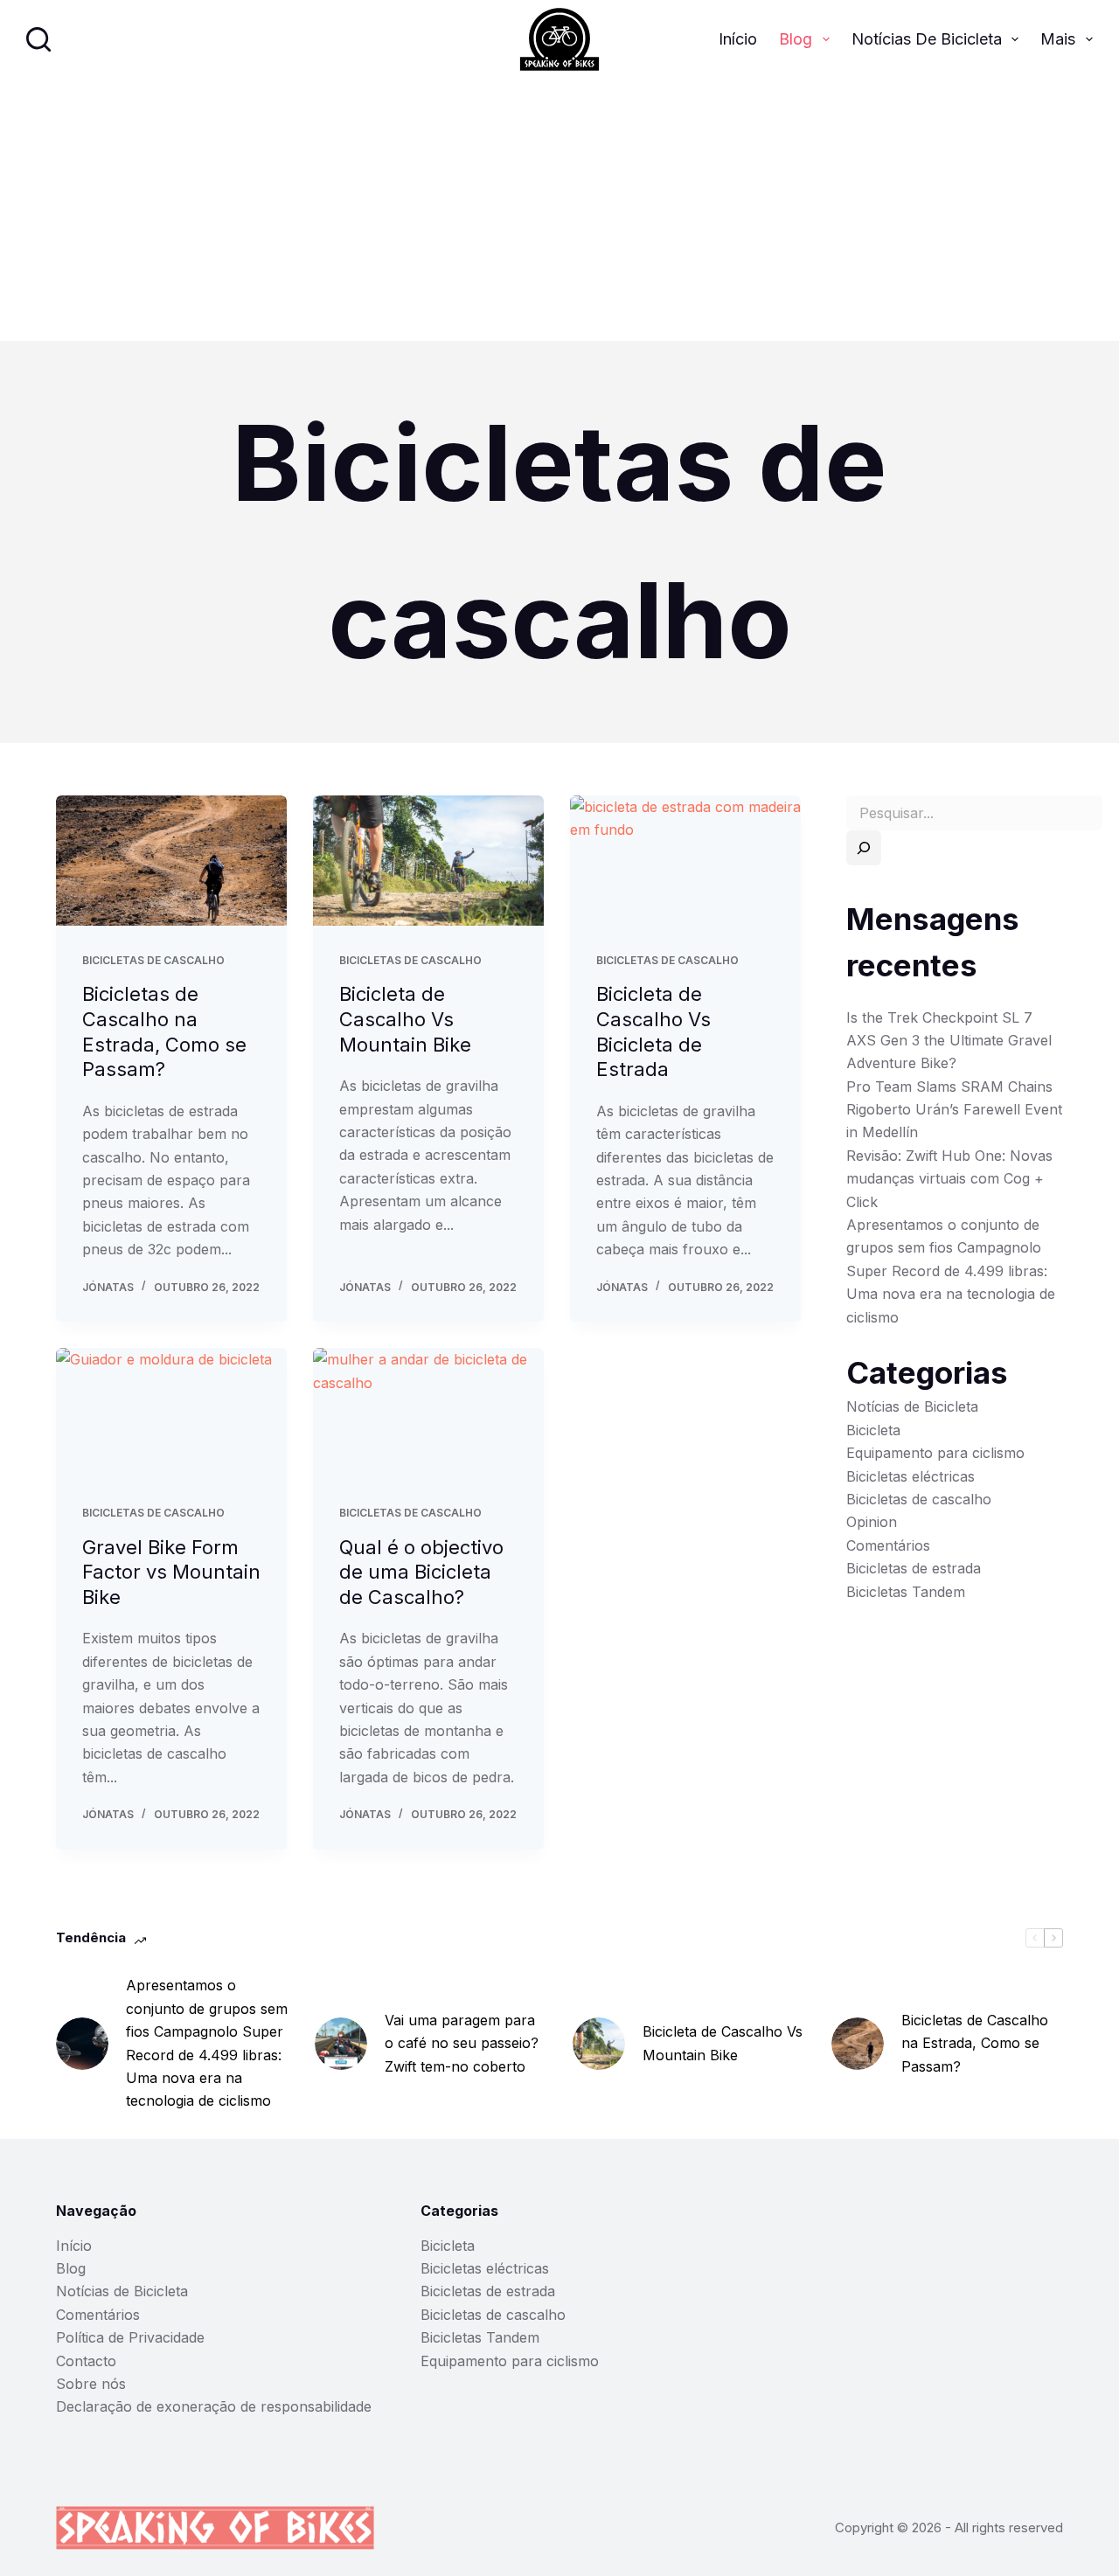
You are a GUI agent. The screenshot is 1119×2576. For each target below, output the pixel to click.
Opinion (872, 1522)
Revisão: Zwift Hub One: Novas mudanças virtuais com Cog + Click (949, 1179)
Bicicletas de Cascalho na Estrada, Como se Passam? (975, 2043)
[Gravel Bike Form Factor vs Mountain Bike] (171, 1413)
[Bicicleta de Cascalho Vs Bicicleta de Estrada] (685, 861)
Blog (796, 39)
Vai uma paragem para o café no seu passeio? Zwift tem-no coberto (462, 2043)
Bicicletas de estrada (914, 1568)
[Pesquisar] (38, 39)
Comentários (888, 1545)
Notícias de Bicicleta (927, 39)
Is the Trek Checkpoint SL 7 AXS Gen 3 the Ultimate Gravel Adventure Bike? (949, 1041)
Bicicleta (873, 1430)
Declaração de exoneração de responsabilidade (214, 2406)
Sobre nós (91, 2384)
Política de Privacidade (130, 2337)
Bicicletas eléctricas (910, 1476)
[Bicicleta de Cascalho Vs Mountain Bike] (428, 861)
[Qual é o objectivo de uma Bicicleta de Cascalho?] (428, 1413)
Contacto (86, 2361)
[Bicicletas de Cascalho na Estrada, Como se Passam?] (171, 861)
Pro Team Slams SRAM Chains (949, 1087)
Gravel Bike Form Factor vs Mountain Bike (171, 1572)
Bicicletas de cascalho (153, 960)
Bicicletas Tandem (906, 1592)
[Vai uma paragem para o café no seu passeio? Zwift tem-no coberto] (341, 2044)
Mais (1058, 39)
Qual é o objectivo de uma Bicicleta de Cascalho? (421, 1572)
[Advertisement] (559, 210)
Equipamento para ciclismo (935, 1453)
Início (738, 39)
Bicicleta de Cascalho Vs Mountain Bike (405, 1019)
